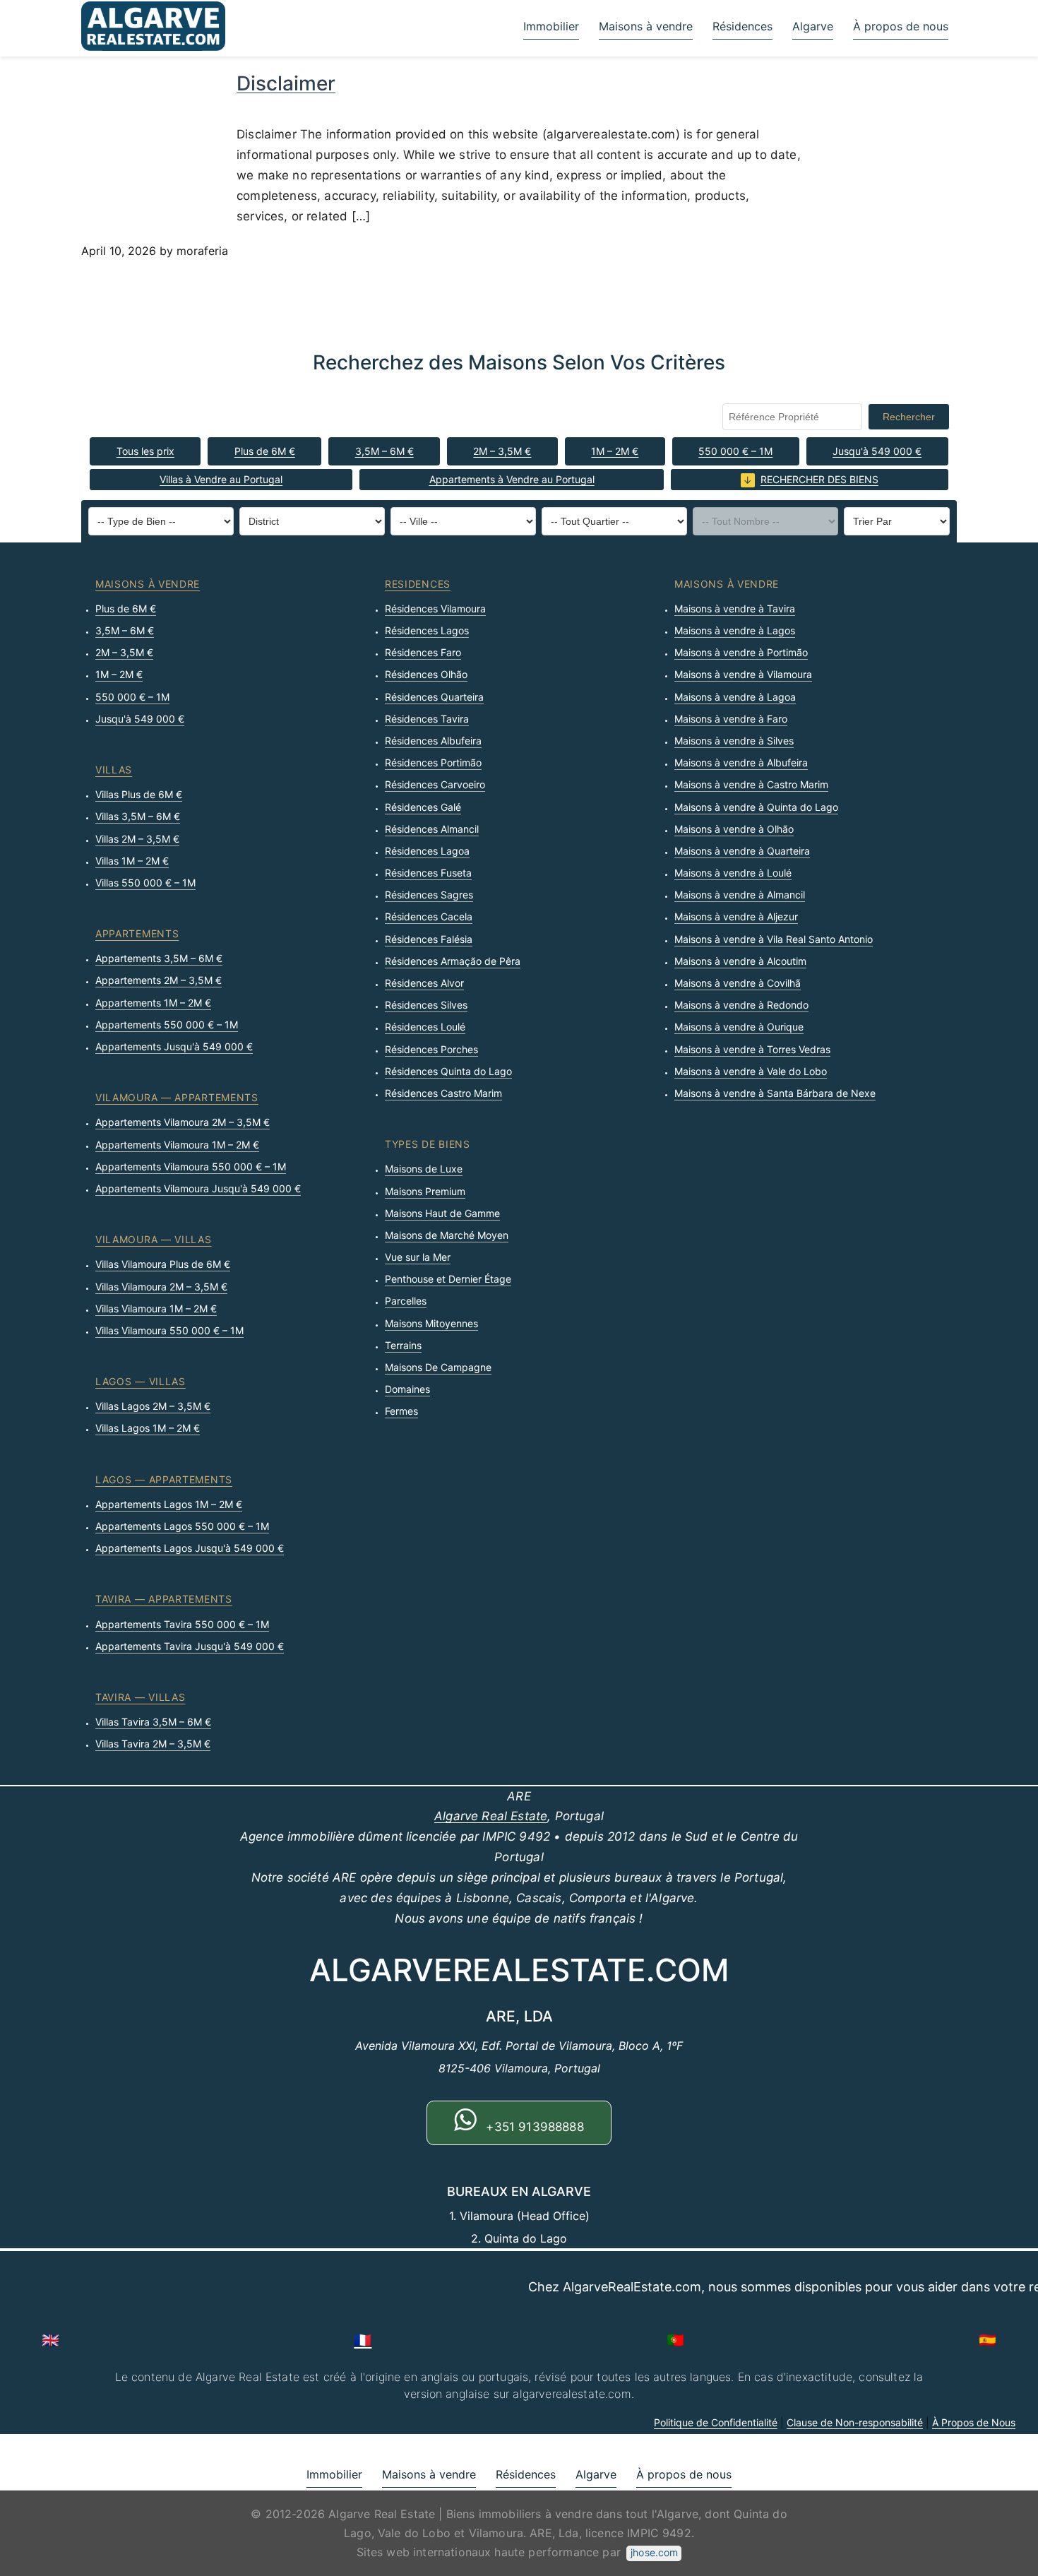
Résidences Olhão (426, 674)
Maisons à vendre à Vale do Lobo (751, 1071)
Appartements (137, 933)
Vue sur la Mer (418, 1257)
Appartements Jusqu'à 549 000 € (174, 1046)
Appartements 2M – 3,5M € (159, 980)
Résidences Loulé (425, 1027)
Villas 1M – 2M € (132, 861)
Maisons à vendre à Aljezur (736, 916)
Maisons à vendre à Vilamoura (743, 674)
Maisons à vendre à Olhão (734, 829)
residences (418, 584)
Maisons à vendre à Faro (731, 719)
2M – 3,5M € (502, 451)
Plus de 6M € (265, 451)
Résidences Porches (431, 1049)
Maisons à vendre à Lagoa (735, 697)
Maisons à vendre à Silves (734, 741)
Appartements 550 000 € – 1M (167, 1025)
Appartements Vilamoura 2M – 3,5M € (183, 1122)
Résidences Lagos (427, 630)
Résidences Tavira (427, 719)
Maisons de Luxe (424, 1169)
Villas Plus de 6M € (139, 794)
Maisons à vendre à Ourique (739, 1027)
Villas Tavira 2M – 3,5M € (153, 1744)
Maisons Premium (425, 1191)
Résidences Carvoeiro (435, 784)
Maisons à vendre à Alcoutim (740, 961)
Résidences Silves (426, 1005)
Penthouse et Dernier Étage (448, 1279)
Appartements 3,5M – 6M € (159, 958)
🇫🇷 (363, 2340)
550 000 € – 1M (735, 451)
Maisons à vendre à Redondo (741, 1005)
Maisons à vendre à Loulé (733, 873)
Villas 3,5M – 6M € (138, 816)
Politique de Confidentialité (716, 2422)
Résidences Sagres (429, 895)
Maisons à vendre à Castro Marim (751, 784)
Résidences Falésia (429, 939)
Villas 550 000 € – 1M (145, 883)
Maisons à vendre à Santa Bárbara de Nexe (775, 1093)
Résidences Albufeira (433, 741)
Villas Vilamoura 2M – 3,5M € (161, 1287)
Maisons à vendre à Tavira (735, 609)
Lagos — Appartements (164, 1479)
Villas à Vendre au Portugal (221, 479)
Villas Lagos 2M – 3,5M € (153, 1406)
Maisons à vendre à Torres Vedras (752, 1049)
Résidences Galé (423, 807)
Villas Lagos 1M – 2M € (148, 1428)
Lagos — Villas (141, 1381)
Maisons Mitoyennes (431, 1323)
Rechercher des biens (819, 479)
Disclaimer (286, 83)
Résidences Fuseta (428, 873)
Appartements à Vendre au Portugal (512, 479)
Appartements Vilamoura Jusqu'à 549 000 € (198, 1188)
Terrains (403, 1345)
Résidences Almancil (432, 829)
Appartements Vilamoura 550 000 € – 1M (191, 1167)
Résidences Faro (423, 652)
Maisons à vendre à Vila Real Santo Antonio (774, 939)
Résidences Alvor (424, 983)
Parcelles (406, 1301)
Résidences (742, 26)
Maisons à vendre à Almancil (740, 895)
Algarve (813, 26)
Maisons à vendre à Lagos (735, 630)
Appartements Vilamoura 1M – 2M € (177, 1145)
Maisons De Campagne (438, 1367)
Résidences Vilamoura (435, 609)
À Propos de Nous (974, 2422)
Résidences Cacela (429, 916)
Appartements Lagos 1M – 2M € (169, 1504)
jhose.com (654, 2552)
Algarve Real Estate (491, 1816)
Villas (114, 770)
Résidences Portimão (433, 762)
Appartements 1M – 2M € (153, 1003)
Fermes (401, 1411)
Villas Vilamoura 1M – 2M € (156, 1308)
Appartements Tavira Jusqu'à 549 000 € (190, 1646)
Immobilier (551, 26)
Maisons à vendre (646, 26)
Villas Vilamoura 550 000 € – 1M (169, 1330)
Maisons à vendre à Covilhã (738, 983)
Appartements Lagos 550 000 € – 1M (182, 1526)
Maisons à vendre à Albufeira (741, 762)
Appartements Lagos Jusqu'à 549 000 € (190, 1548)
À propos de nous (901, 26)
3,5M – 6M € (384, 451)
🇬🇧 (50, 2340)
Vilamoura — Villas (154, 1239)
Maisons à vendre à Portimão (741, 652)
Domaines (407, 1389)
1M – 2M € (615, 451)
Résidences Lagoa (427, 851)
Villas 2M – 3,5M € (137, 839)
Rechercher (909, 417)
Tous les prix (145, 451)
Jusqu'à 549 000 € (877, 451)
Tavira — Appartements (164, 1599)
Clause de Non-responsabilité (855, 2422)
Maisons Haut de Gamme (442, 1213)
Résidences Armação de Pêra (453, 961)
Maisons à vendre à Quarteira (742, 851)
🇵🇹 (675, 2340)
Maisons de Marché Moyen (447, 1235)
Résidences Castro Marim (443, 1093)
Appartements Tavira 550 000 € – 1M (182, 1624)
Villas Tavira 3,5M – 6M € (153, 1722)
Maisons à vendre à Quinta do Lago (756, 807)
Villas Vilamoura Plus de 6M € (163, 1264)
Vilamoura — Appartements (177, 1097)
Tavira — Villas (141, 1697)
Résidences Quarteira (434, 697)
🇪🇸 (988, 2340)
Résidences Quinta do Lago (448, 1071)
